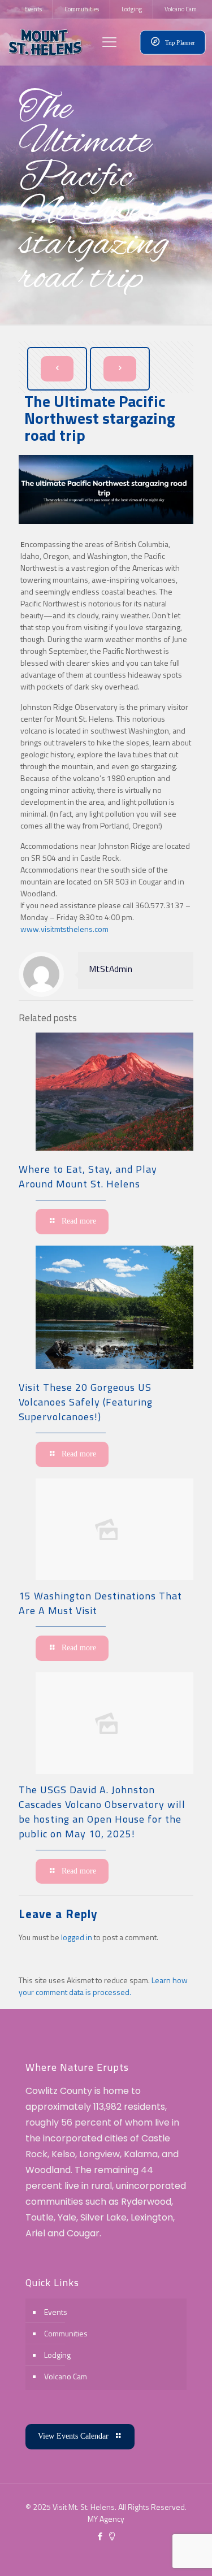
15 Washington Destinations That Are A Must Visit (100, 1603)
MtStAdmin (111, 969)
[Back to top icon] (189, 2553)
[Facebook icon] (100, 2536)
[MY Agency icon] (112, 2536)
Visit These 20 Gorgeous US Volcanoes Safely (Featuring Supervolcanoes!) (86, 1402)
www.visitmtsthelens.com (64, 929)
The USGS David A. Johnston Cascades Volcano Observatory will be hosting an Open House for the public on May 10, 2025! (102, 1812)
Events (56, 2312)
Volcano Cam (66, 2376)
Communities (66, 2333)
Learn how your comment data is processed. (103, 1986)
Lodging (57, 2355)
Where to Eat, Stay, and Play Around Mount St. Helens (88, 1176)
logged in (77, 1937)
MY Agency (106, 2519)
